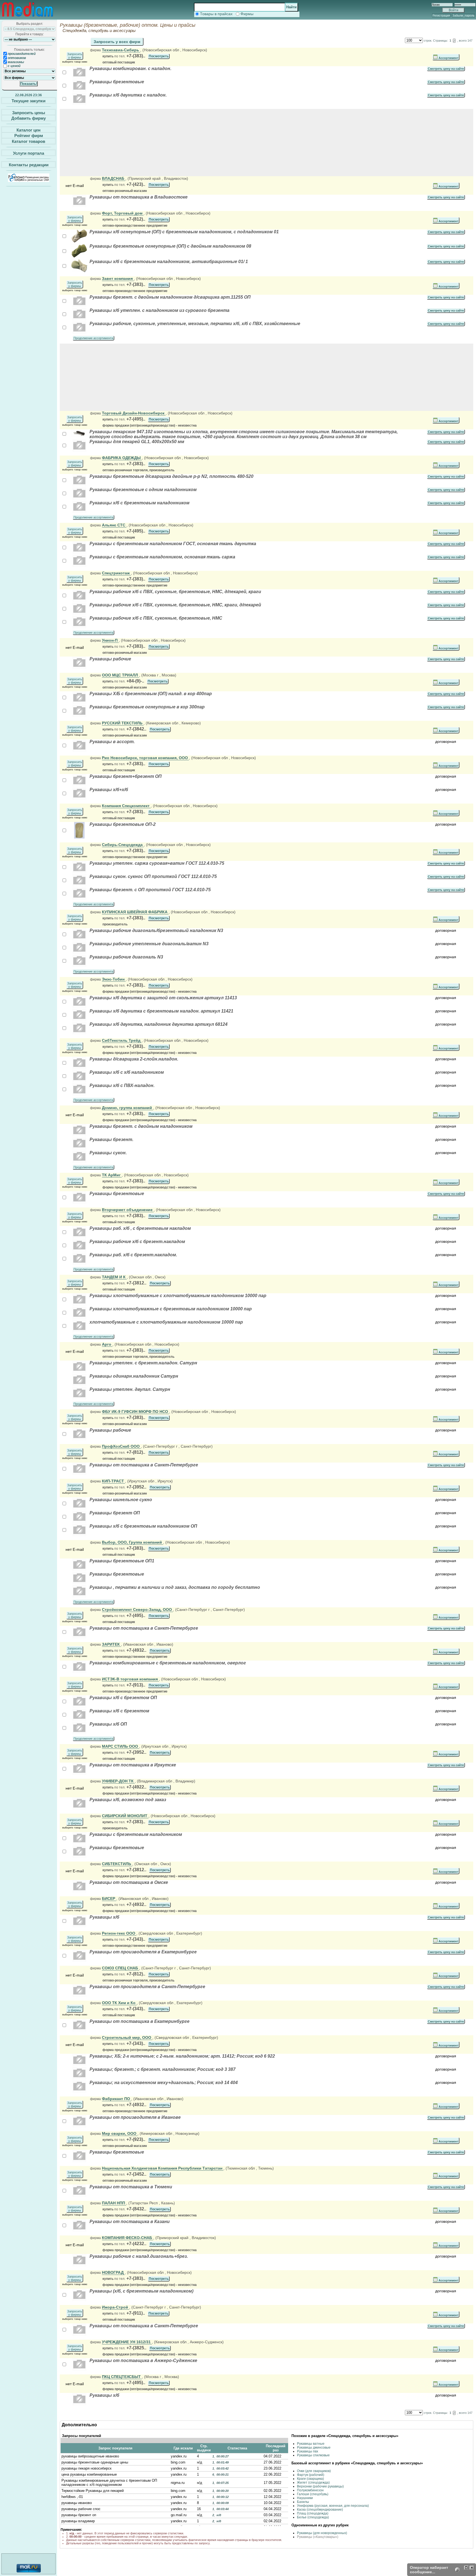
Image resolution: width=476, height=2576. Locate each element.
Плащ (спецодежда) (313, 2513)
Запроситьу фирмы (75, 56)
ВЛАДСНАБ (114, 178)
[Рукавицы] (79, 242)
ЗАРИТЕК (111, 1644)
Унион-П (110, 640)
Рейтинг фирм (29, 136)
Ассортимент (448, 58)
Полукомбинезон (310, 2490)
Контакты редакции (29, 165)
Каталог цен (29, 130)
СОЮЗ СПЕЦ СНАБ (121, 1968)
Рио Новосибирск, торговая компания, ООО (145, 758)
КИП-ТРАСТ (113, 1481)
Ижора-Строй (116, 2307)
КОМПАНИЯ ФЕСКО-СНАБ (128, 2238)
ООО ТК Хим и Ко (119, 2003)
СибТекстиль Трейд (122, 1040)
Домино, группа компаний (128, 1108)
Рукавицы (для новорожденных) (322, 2533)
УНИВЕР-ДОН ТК (118, 1781)
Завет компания (118, 279)
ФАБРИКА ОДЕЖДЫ (122, 458)
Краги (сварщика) (310, 2479)
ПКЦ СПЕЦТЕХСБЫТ (122, 2377)
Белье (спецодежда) (313, 2517)
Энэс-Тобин (114, 979)
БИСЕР (109, 1898)
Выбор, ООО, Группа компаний (132, 1542)
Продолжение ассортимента (93, 338)
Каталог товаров (29, 141)
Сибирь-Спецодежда (123, 845)
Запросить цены (29, 112)
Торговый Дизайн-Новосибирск (134, 413)
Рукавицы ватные (311, 2444)
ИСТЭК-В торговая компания (130, 1679)
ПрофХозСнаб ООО (121, 1446)
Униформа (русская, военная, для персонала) (333, 2506)
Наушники (305, 2498)
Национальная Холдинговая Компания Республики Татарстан (163, 2168)
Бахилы (303, 2502)
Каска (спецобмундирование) (320, 2510)
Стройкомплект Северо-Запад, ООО (137, 1610)
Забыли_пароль (463, 15)
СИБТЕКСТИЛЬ (117, 1864)
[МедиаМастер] (28, 18)
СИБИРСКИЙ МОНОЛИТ (125, 1816)
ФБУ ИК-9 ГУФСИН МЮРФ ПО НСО (136, 1412)
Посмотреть (159, 56)
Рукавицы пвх (308, 2451)
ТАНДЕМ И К (114, 1277)
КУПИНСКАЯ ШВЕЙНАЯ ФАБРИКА (135, 912)
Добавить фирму (29, 118)
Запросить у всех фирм (117, 42)
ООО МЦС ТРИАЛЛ (121, 675)
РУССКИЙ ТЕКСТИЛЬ (123, 723)
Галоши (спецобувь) (313, 2494)
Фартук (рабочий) (311, 2475)
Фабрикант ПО (117, 2099)
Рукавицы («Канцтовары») (318, 2537)
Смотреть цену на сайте (446, 69)
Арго (107, 1344)
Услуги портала (29, 153)
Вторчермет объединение (128, 1210)
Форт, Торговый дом (123, 213)
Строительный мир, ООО (127, 2037)
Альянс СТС (114, 525)
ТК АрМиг (112, 1175)
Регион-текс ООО (119, 1933)
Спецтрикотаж (116, 573)
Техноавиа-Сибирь (121, 50)
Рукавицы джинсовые (314, 2448)
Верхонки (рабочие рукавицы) (320, 2486)
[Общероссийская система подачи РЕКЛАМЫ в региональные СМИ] (29, 180)
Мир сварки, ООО (120, 2133)
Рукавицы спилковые (313, 2455)
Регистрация (441, 15)
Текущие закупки (29, 101)
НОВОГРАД (113, 2272)
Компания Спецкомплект (126, 806)
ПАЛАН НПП (114, 2203)
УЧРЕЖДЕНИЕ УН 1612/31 (127, 2342)
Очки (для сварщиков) (314, 2471)
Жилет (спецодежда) (313, 2483)
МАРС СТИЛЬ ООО (121, 1746)
